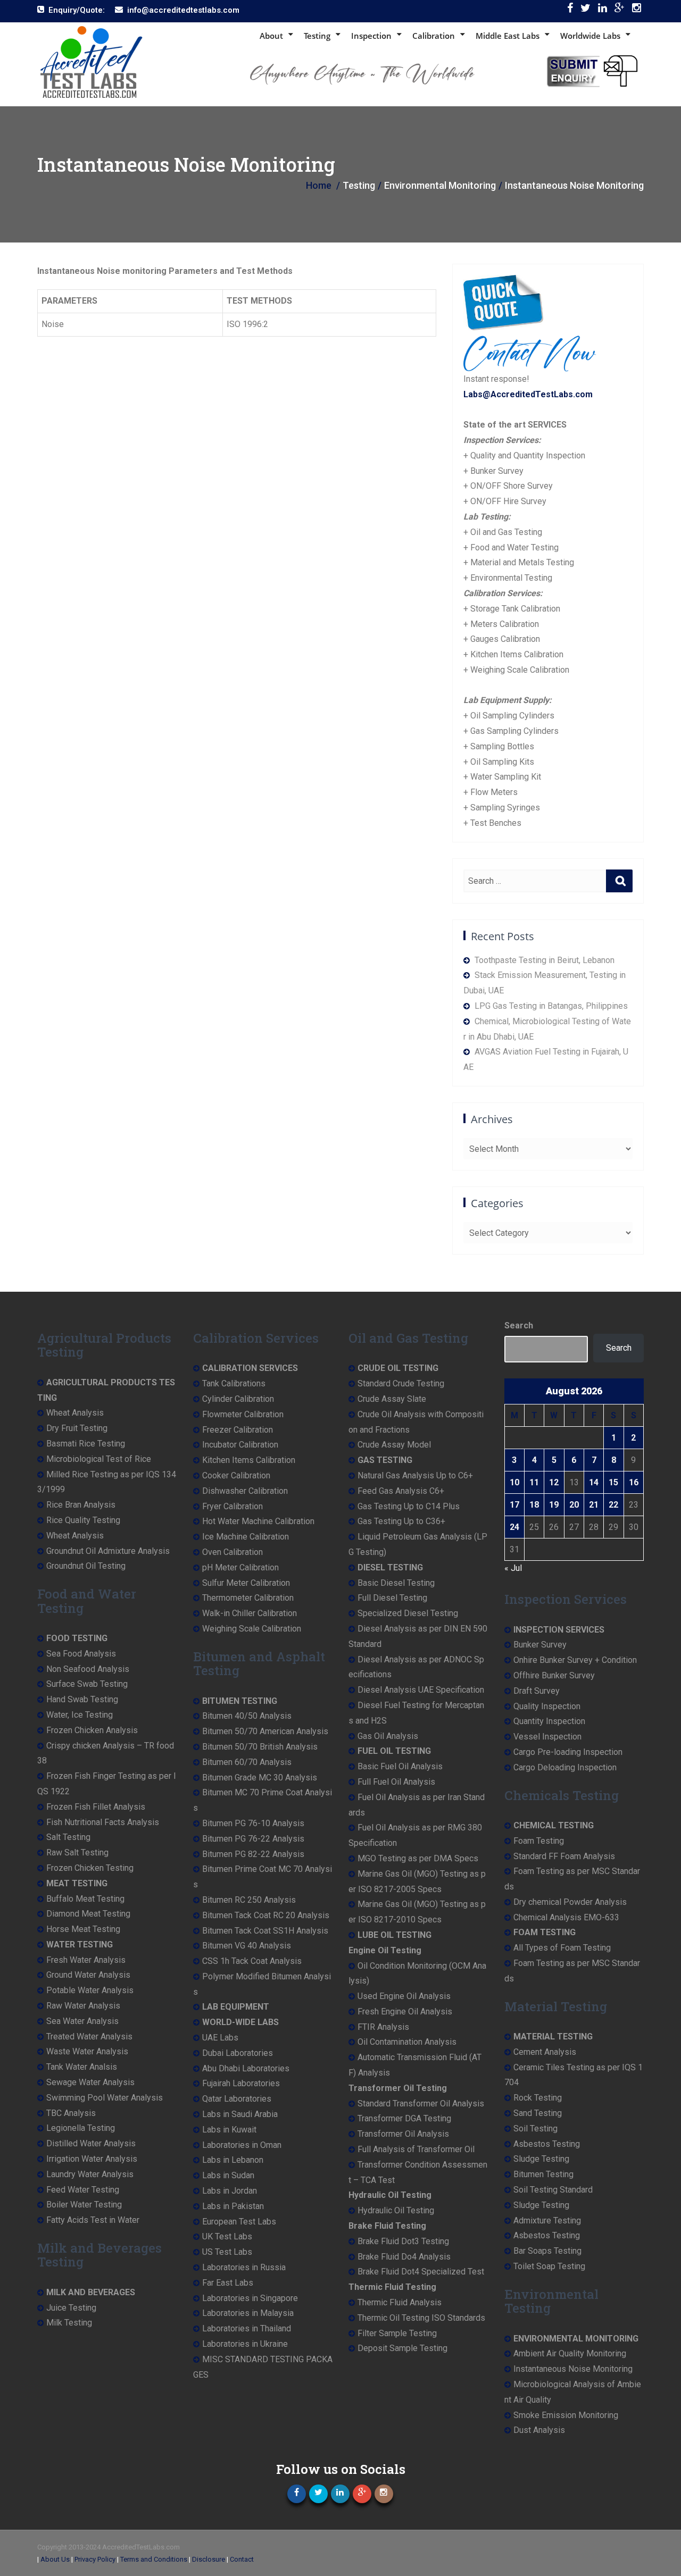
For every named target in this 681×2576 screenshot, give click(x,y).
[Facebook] (570, 10)
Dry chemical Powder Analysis (570, 1902)
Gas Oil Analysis (388, 1736)
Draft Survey (537, 1691)
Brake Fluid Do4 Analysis (404, 2257)
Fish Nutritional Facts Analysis (103, 1822)
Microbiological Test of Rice (99, 1459)
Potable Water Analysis (90, 1990)
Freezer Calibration (238, 1430)
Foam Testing (539, 1841)
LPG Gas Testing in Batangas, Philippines (551, 1006)
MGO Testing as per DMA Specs (418, 1858)
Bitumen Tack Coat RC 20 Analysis (266, 1915)
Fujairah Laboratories (241, 2083)
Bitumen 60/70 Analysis (247, 1762)
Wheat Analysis (75, 1413)
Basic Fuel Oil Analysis (400, 1766)
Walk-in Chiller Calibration (250, 1613)
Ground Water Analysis (88, 1975)
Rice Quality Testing (83, 1520)
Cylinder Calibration (238, 1399)
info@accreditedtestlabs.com (183, 10)
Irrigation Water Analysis (92, 2159)
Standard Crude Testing (401, 1383)
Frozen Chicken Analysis (92, 1730)
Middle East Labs (508, 36)
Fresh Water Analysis (86, 1960)
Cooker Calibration (236, 1475)
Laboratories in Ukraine (245, 2344)
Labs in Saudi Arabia (240, 2114)
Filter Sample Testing (397, 2333)
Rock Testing (538, 2098)
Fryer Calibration (232, 1506)
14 (594, 1482)
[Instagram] (637, 10)
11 (534, 1482)
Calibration (434, 36)
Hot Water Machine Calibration (258, 1521)
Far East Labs (228, 2283)
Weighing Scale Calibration (252, 1629)
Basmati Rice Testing (86, 1444)
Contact (242, 2559)
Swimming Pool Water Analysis (105, 2098)
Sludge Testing (541, 2159)
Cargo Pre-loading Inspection (568, 1752)
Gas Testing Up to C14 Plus (409, 1506)
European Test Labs (239, 2222)
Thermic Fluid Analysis (400, 2302)
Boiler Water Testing (84, 2205)
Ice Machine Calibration (246, 1537)
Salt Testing (68, 1837)
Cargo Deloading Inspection (565, 1767)
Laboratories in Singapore (250, 2298)
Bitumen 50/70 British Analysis (260, 1747)
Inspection (371, 36)
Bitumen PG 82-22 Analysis (253, 1854)
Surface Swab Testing (87, 1684)
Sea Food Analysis (81, 1654)
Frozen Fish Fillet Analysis (96, 1807)
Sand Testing (538, 2113)
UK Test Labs (227, 2236)
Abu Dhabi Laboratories (246, 2068)
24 (514, 1527)
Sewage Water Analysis (90, 2082)
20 (574, 1505)
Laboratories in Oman (242, 2145)
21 (594, 1505)
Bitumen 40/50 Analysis (247, 1716)
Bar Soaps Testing (547, 2251)
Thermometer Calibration (248, 1598)
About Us (55, 2559)
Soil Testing (535, 2128)
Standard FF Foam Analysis (564, 1856)
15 (613, 1482)
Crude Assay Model (394, 1445)
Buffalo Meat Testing (85, 1899)
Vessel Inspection (547, 1737)
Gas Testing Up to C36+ (401, 1521)
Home (319, 185)
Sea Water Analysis (82, 2021)
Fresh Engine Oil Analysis (405, 2012)
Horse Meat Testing (83, 1929)
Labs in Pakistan (233, 2206)
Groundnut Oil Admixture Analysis (108, 1551)
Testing (317, 36)
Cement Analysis (545, 2052)
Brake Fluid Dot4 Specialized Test (421, 2272)
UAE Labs (220, 2038)
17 (514, 1505)
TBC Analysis (71, 2113)
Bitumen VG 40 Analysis (247, 1946)
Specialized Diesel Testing (408, 1613)
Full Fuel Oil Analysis (396, 1782)
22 (613, 1505)
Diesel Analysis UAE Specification (421, 1690)
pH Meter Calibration (240, 1567)
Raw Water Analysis (83, 2006)
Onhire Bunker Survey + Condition (575, 1660)
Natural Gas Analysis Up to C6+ (415, 1475)
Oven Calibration (232, 1552)
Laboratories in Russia (244, 2267)
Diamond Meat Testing (88, 1914)
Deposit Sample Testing (402, 2348)
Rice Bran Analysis (81, 1505)
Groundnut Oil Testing (86, 1566)
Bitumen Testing (543, 2174)
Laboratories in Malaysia (248, 2313)
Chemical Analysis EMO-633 (566, 1917)
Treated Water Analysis (89, 2036)
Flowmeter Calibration (243, 1414)
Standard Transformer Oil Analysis (421, 2104)
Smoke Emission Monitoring (566, 2415)
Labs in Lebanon (233, 2160)
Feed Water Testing (83, 2190)
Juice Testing (71, 2308)
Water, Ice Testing (80, 1715)
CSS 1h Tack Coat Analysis (252, 1961)
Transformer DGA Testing (404, 2118)
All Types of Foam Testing (562, 1948)
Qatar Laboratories (237, 2099)
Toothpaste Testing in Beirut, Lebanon (545, 960)
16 (634, 1482)
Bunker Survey (540, 1645)
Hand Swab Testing (82, 1699)
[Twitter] (586, 10)
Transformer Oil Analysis (403, 2134)
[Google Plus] (620, 10)
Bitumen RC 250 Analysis (249, 1900)
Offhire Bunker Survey (554, 1675)
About (271, 36)
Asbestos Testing (547, 2144)
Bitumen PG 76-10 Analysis (253, 1823)
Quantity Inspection (549, 1721)
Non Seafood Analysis (88, 1669)
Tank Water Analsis (82, 2067)
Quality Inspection (547, 1706)
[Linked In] (603, 10)
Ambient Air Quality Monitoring (570, 2353)
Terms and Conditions (154, 2559)
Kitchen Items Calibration (249, 1460)
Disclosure (209, 2559)
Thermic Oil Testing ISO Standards (421, 2318)
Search (519, 1325)
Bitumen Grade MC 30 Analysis (260, 1778)
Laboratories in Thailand (247, 2328)
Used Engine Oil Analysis (404, 1996)
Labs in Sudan (228, 2175)
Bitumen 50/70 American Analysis (265, 1731)
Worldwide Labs (590, 36)
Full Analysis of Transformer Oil (416, 2149)
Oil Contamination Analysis (407, 2042)
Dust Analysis (539, 2430)
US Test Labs (227, 2252)
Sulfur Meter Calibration (246, 1583)
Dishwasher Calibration (245, 1491)
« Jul (513, 1568)
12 (554, 1482)
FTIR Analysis (383, 2027)
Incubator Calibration (240, 1445)
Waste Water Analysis (87, 2051)
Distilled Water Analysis (91, 2143)
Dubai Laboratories (238, 2053)
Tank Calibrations (234, 1383)
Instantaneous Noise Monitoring (573, 2369)
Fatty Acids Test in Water (93, 2220)
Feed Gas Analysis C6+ (401, 1491)
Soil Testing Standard (553, 2190)
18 (534, 1505)
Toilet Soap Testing (549, 2266)
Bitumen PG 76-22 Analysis (253, 1839)
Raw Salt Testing (77, 1852)
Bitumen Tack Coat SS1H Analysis (265, 1931)
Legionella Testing (81, 2128)
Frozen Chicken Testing (90, 1868)
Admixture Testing (547, 2220)
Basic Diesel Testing (396, 1583)
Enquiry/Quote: (77, 10)
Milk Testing (69, 2323)
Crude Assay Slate (392, 1399)
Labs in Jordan (230, 2191)
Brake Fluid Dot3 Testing (403, 2241)
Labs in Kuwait (229, 2130)
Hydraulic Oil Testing (396, 2210)
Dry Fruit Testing (77, 1428)
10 (514, 1482)
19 (554, 1505)
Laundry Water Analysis (90, 2174)
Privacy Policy (95, 2559)
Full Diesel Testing (392, 1598)
